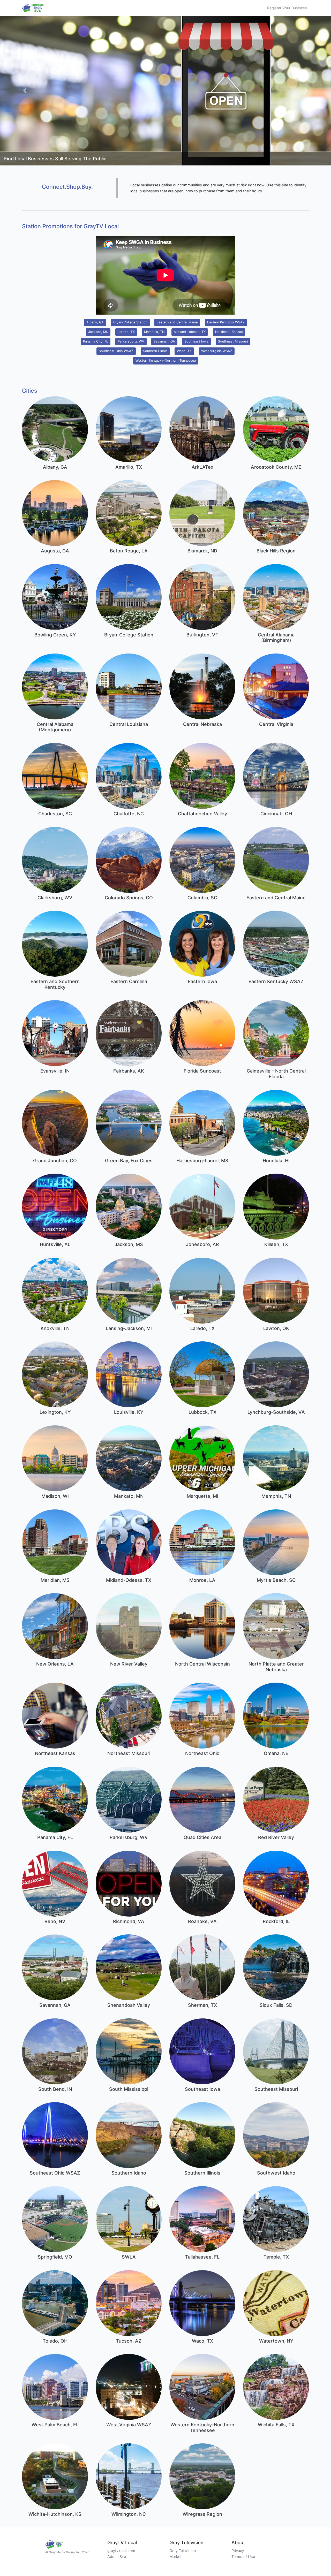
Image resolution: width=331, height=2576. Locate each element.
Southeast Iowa (196, 341)
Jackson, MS (98, 332)
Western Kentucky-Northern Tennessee (166, 360)
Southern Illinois (155, 351)
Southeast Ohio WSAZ (116, 351)
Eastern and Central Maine (177, 322)
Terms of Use (243, 2556)
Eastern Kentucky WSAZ (226, 322)
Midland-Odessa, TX (190, 332)
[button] (25, 91)
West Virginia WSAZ (217, 351)
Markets (176, 2556)
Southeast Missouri (233, 341)
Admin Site (117, 2556)
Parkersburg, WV (131, 341)
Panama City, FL (96, 341)
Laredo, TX (126, 332)
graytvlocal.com (121, 2551)
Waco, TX (184, 351)
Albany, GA (95, 322)
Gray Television (183, 2551)
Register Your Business (287, 8)
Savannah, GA (164, 341)
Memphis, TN (154, 332)
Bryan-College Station (130, 322)
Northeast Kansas (229, 332)
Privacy (238, 2551)
